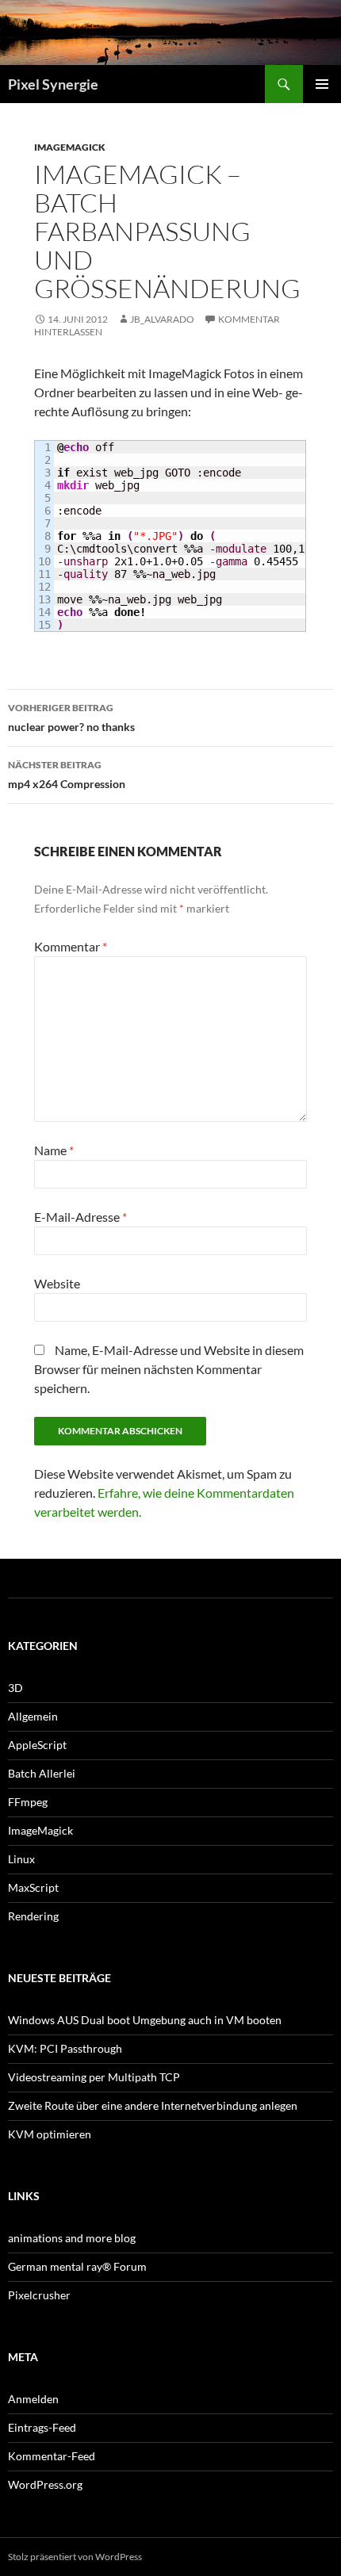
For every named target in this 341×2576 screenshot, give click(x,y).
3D (15, 1688)
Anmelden (33, 2399)
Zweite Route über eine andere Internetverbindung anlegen (153, 2105)
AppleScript (37, 1745)
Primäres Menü (322, 84)
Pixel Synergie (53, 84)
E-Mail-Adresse (80, 1217)
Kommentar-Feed (52, 2456)
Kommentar (71, 946)
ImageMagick (70, 147)
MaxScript (33, 1887)
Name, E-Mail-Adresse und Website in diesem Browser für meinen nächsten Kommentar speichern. (169, 1369)
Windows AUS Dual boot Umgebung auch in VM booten (145, 2020)
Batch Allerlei (42, 1773)
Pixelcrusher (39, 2295)
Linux (21, 1859)
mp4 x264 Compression (67, 775)
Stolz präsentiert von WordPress (75, 2557)
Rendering (33, 1916)
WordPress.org (45, 2484)
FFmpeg (28, 1802)
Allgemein (33, 1716)
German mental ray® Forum (77, 2266)
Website (57, 1283)
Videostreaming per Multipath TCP (94, 2077)
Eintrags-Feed (42, 2427)
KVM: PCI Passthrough (65, 2048)
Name (54, 1150)
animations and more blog (72, 2238)
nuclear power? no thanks (71, 718)
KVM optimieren (50, 2134)
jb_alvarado (162, 319)
